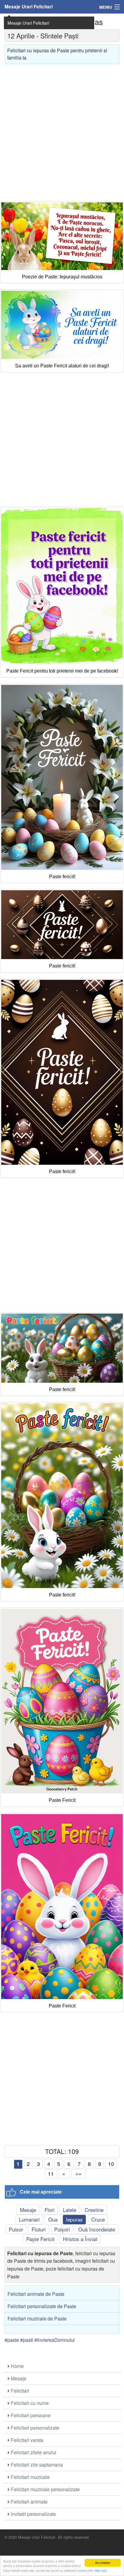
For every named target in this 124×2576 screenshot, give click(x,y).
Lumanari (29, 2219)
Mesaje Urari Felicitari (29, 7)
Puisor (16, 2229)
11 (51, 2174)
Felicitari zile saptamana (36, 2465)
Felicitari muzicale (30, 2477)
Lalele (70, 2210)
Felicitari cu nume (29, 2403)
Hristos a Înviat (80, 2239)
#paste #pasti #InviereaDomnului (40, 2340)
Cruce (98, 2219)
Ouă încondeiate (97, 2229)
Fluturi (39, 2229)
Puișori (62, 2229)
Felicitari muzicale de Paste (37, 2318)
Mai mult (101, 2570)
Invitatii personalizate (33, 2514)
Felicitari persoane (30, 2415)
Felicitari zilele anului (33, 2452)
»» (79, 2174)
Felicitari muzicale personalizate (45, 2489)
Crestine (94, 2210)
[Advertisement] (62, 130)
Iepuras (74, 2219)
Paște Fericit (40, 2239)
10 (111, 2164)
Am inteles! (103, 2563)
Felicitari (19, 2391)
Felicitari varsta (26, 2440)
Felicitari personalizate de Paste (42, 2306)
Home (17, 2366)
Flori (50, 2210)
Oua (53, 2219)
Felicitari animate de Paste (36, 2294)
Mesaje (28, 2210)
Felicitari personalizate (34, 2428)
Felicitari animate (29, 2502)
